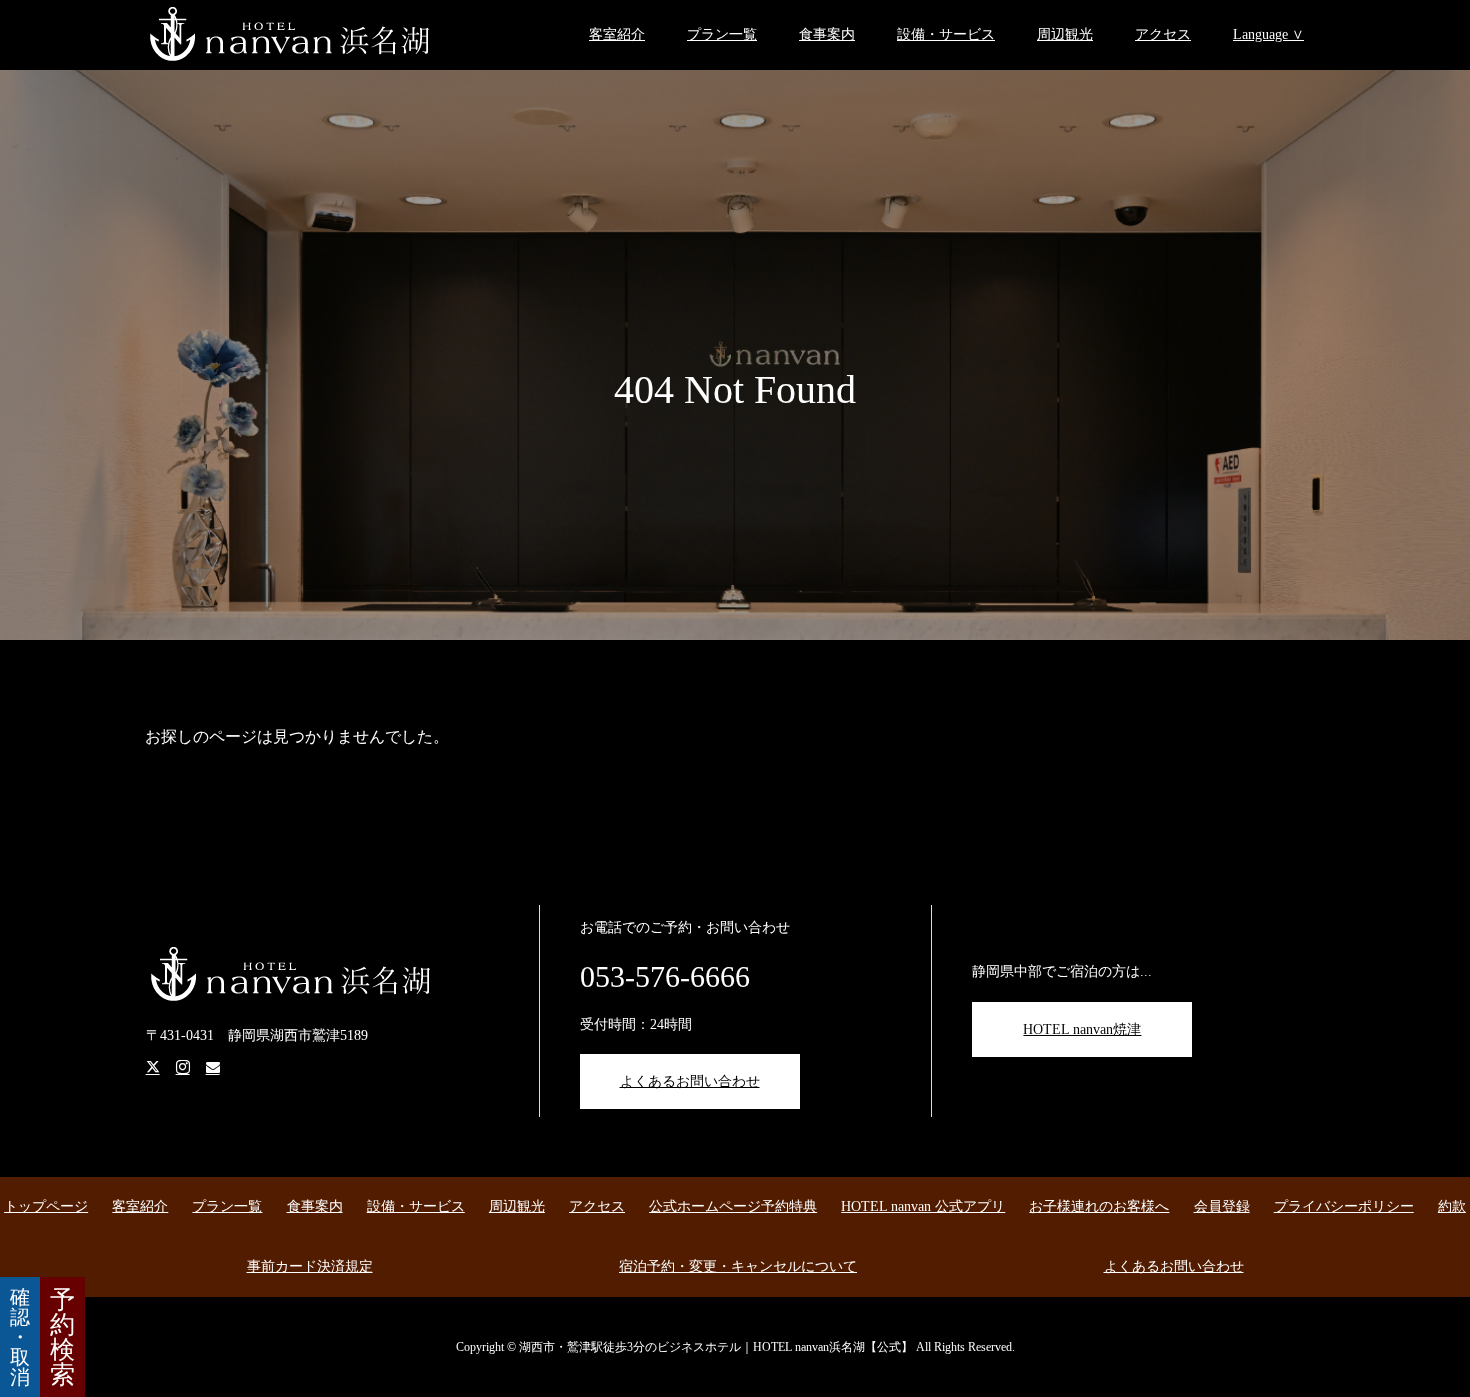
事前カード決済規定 (310, 1266)
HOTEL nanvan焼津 (1082, 1029)
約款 (1452, 1206)
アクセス (1163, 34)
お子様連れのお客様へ (1099, 1206)
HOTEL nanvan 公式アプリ (923, 1206)
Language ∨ (1268, 34)
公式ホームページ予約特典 (733, 1206)
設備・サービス (946, 34)
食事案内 (827, 34)
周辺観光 (1065, 34)
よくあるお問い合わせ (690, 1081)
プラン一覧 (722, 34)
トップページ (46, 1206)
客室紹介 (617, 34)
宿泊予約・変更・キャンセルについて (738, 1266)
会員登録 (1222, 1206)
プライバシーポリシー (1344, 1206)
